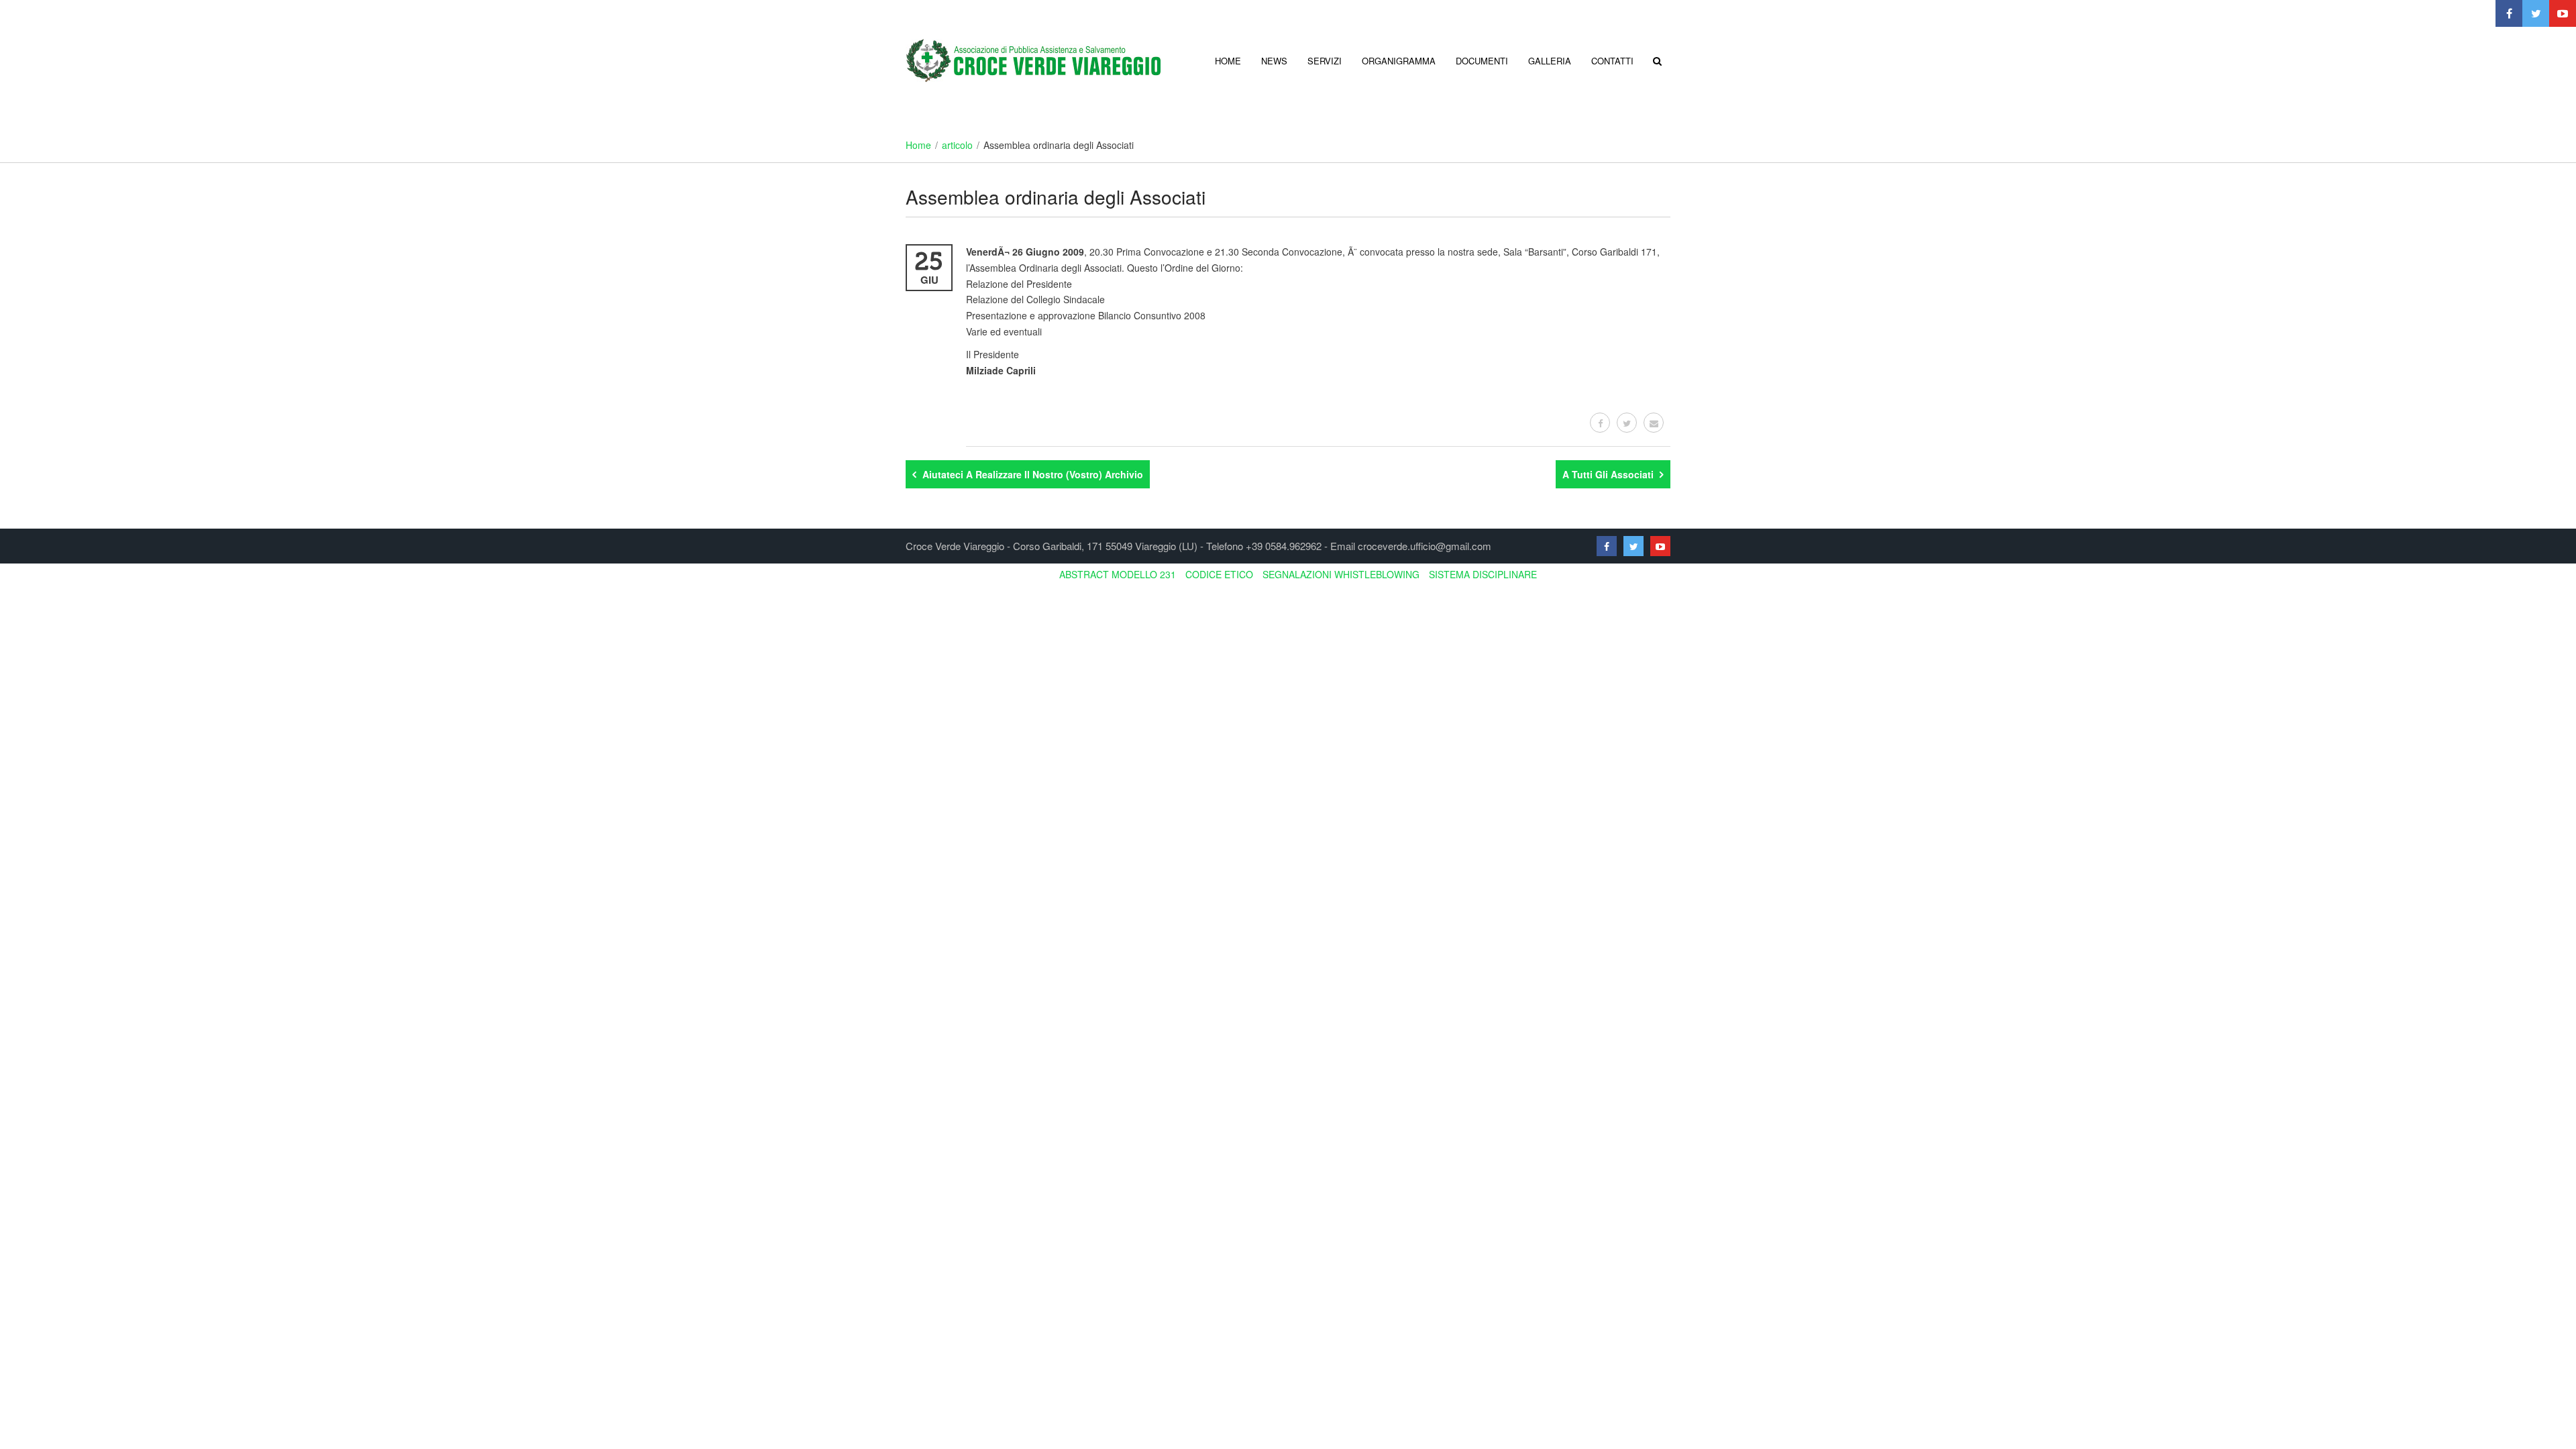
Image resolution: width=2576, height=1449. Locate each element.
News (1274, 61)
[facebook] (1600, 423)
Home (1228, 61)
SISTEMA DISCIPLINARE (1483, 574)
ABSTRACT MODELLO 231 (1118, 574)
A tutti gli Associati (1609, 474)
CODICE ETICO (1219, 574)
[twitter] (1627, 423)
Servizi (1325, 61)
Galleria (1550, 61)
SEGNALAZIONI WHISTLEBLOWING (1341, 574)
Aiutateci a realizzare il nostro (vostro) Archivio (1031, 474)
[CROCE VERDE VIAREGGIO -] (1033, 59)
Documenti (1482, 61)
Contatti (1612, 61)
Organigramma (1399, 61)
